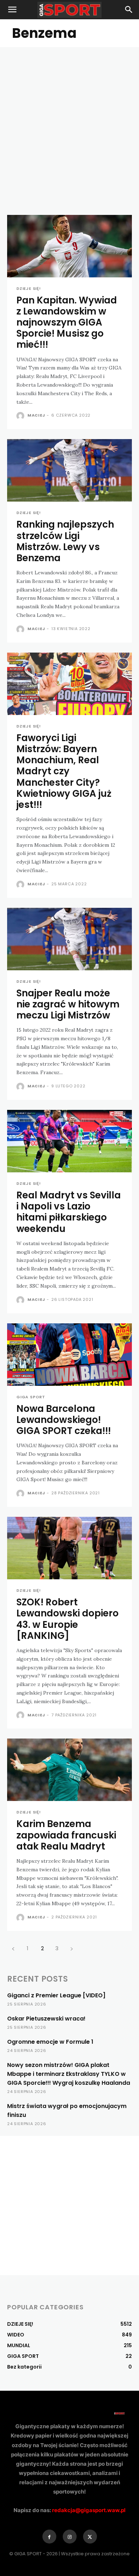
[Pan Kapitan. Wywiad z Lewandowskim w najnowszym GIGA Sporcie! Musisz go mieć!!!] (69, 246)
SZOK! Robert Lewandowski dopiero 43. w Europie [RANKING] (68, 1619)
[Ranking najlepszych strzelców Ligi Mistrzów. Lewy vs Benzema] (69, 470)
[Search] (129, 10)
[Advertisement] (69, 120)
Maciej (36, 415)
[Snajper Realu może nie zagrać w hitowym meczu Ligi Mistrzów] (69, 939)
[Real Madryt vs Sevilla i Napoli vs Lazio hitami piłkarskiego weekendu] (69, 1141)
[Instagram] (70, 2537)
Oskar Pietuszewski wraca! (46, 2019)
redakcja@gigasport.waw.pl (89, 2510)
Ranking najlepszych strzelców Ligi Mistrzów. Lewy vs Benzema (65, 541)
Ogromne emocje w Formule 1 (50, 2042)
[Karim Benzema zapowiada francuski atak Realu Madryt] (69, 1770)
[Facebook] (49, 2537)
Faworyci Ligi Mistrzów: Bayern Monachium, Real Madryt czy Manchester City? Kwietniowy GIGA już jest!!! (64, 771)
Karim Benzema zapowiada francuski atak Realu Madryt (66, 1835)
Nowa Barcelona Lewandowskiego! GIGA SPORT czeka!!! (64, 1420)
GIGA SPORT (31, 1397)
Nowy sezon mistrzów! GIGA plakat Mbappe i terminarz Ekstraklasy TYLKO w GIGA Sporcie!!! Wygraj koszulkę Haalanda (69, 2074)
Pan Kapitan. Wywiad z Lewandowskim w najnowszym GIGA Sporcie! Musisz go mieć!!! (67, 323)
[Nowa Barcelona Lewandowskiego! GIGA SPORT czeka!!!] (69, 1355)
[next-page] (71, 1948)
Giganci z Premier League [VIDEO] (56, 1995)
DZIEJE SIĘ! (29, 289)
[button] (12, 10)
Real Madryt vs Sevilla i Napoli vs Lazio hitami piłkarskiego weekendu (69, 1212)
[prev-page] (13, 1948)
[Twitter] (90, 2537)
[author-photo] (21, 416)
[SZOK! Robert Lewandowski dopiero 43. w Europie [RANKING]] (69, 1548)
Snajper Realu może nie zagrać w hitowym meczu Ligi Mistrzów (68, 1004)
